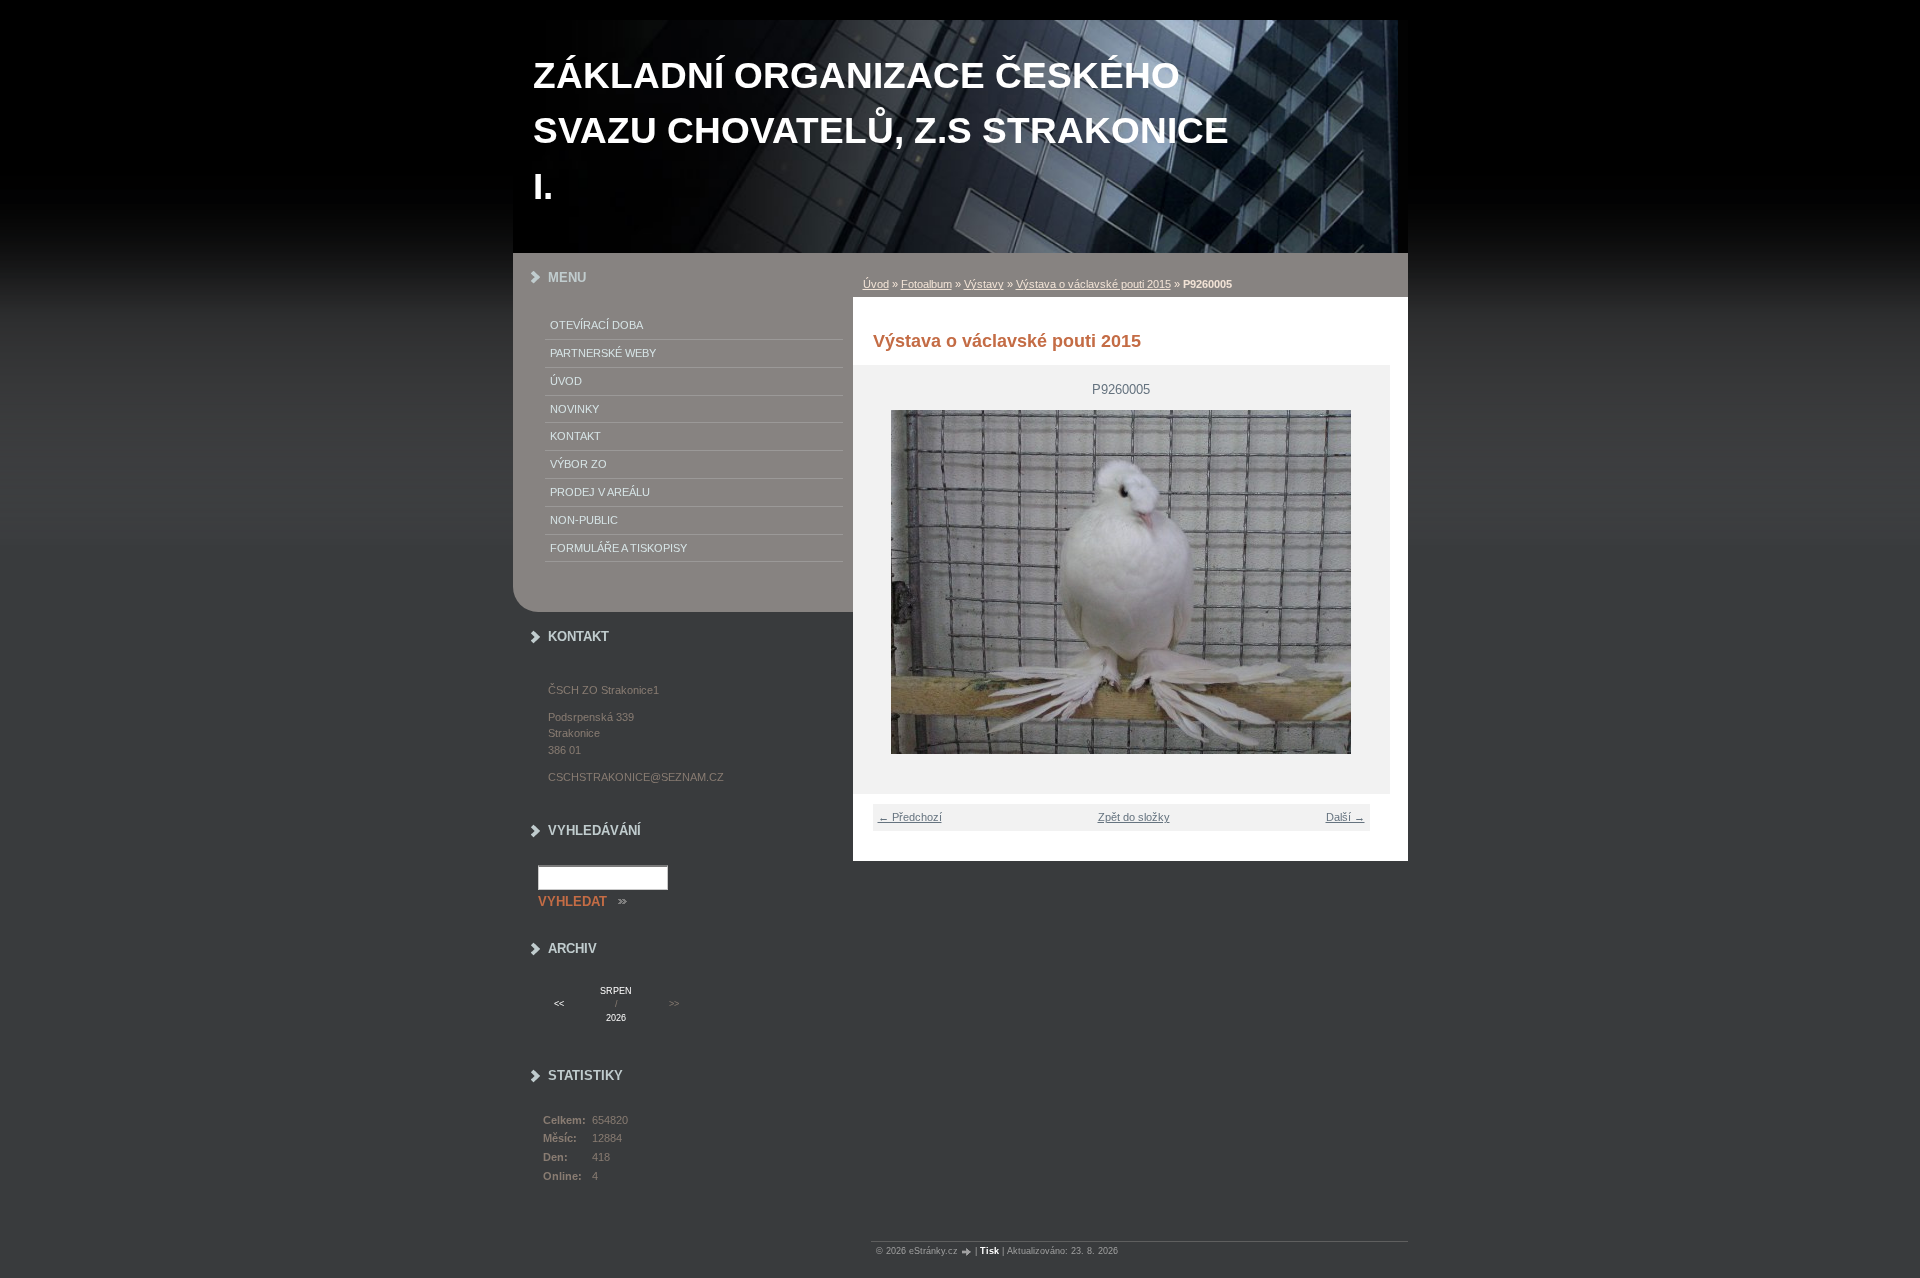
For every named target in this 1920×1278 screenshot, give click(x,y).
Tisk (989, 1251)
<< (559, 1004)
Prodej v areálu (600, 492)
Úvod (876, 284)
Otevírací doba (596, 325)
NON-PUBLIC (584, 520)
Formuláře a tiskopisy (618, 548)
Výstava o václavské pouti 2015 (1093, 284)
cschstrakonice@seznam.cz (636, 777)
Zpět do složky (1134, 817)
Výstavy (984, 284)
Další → (1345, 817)
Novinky (574, 409)
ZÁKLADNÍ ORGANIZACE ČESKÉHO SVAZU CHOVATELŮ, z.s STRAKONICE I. (881, 131)
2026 (616, 1018)
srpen (616, 991)
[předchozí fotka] (880, 582)
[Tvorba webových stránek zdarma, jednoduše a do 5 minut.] (968, 1251)
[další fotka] (1362, 582)
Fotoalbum (926, 284)
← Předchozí (910, 817)
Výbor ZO (578, 464)
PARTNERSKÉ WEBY (603, 353)
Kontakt (575, 436)
